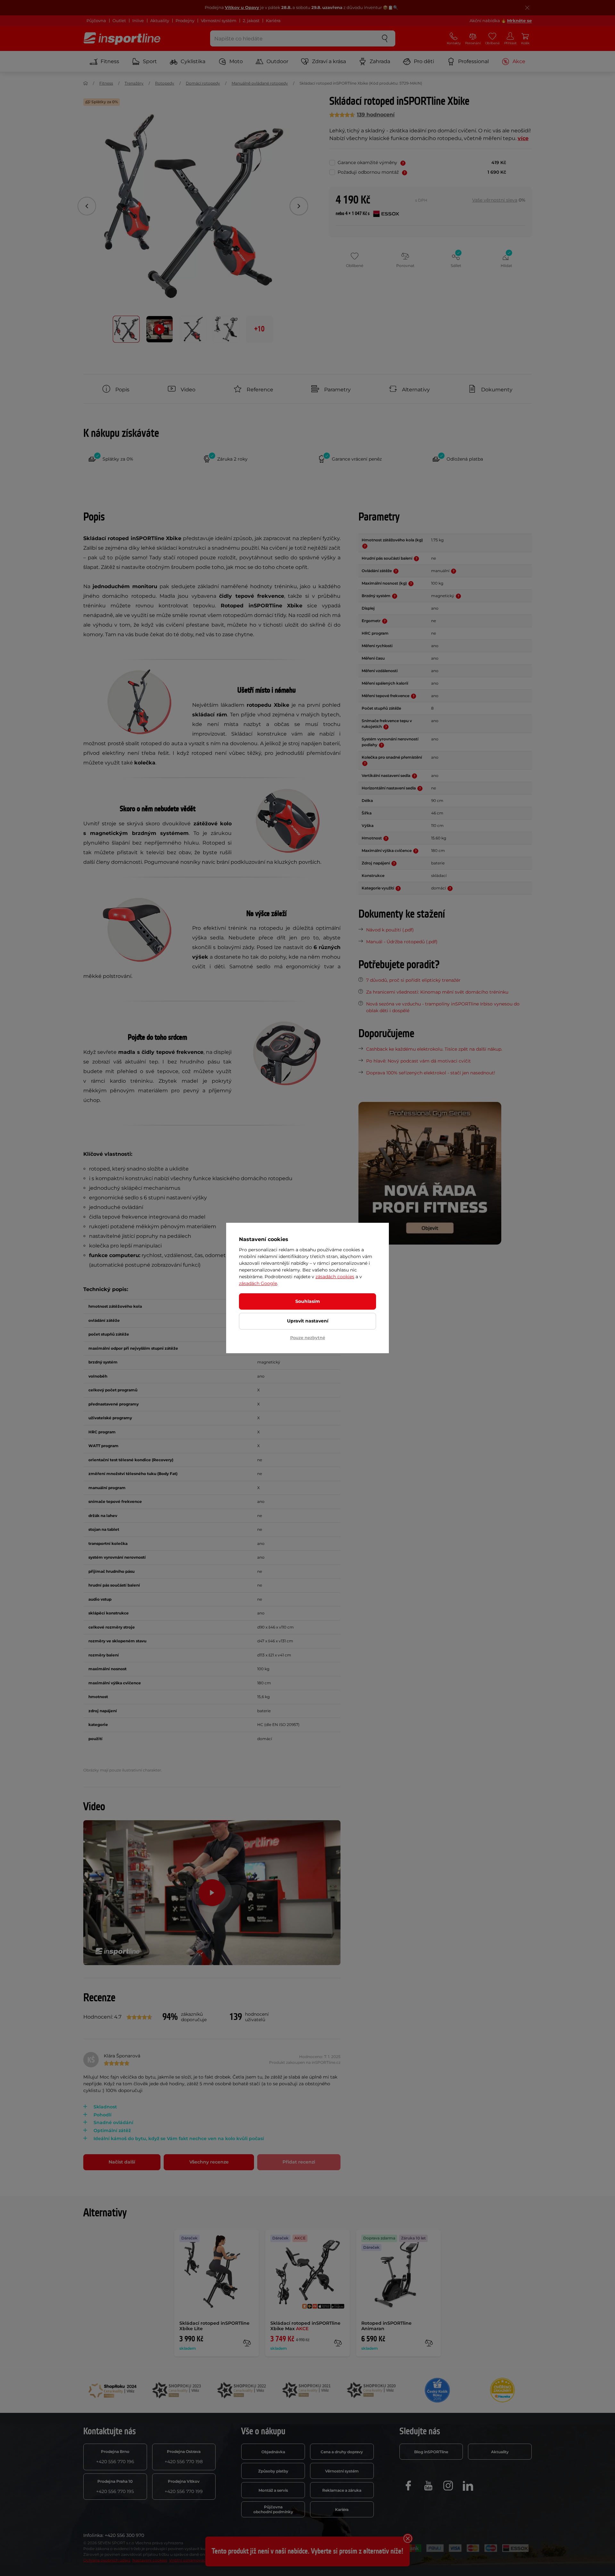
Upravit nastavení (308, 1321)
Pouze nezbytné (308, 1338)
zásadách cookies (335, 1277)
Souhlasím (308, 1301)
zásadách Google (258, 1283)
